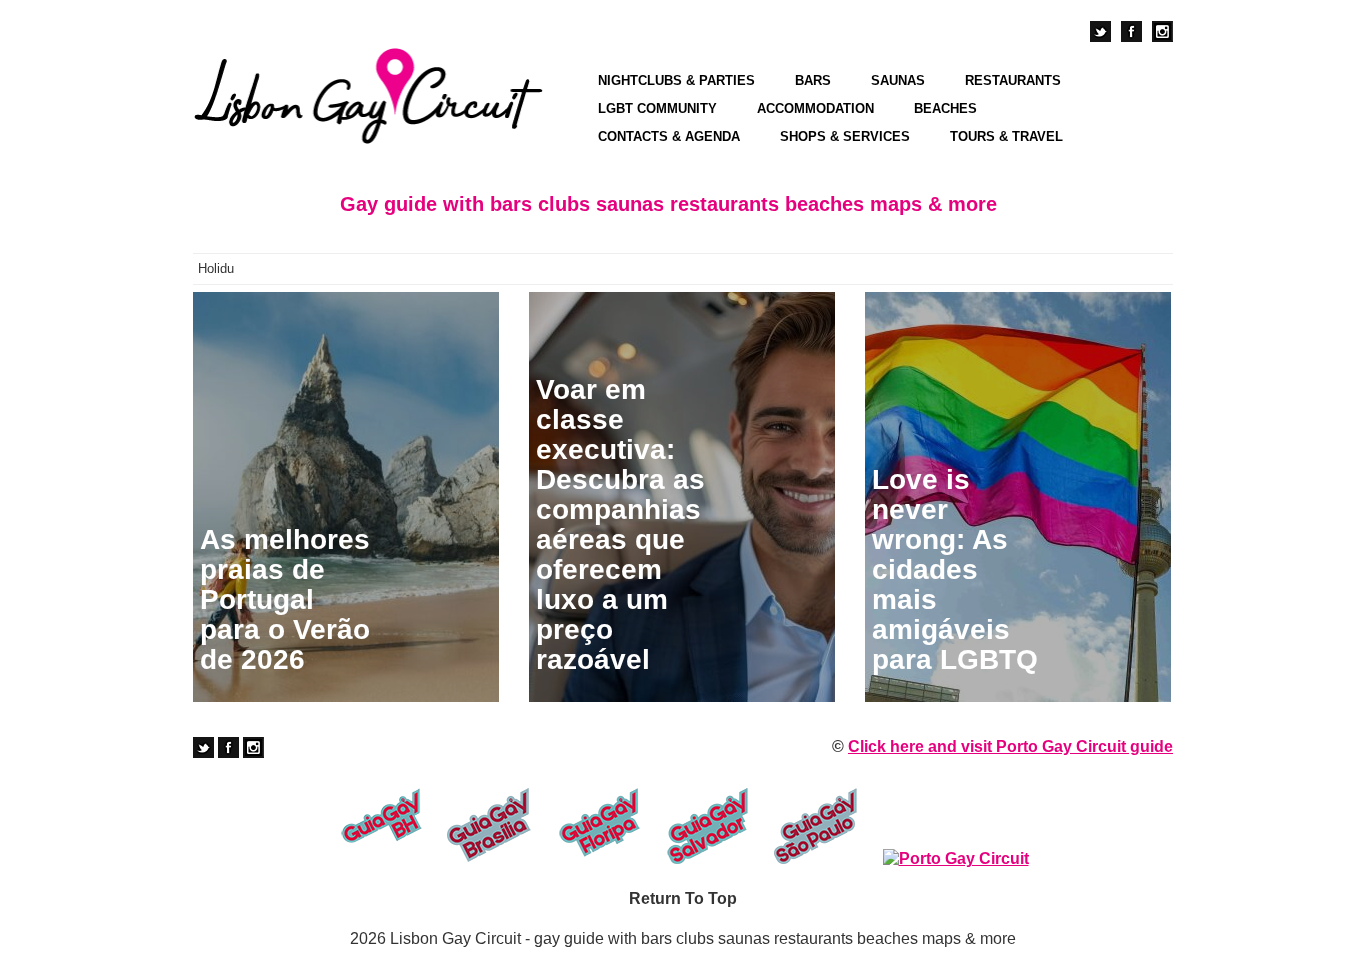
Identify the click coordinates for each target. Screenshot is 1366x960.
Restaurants (1013, 80)
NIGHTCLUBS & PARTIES (676, 80)
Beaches (945, 108)
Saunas (898, 80)
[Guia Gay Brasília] (489, 826)
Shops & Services (845, 136)
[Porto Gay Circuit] (956, 859)
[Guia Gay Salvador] (707, 826)
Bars (813, 80)
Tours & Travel (1006, 136)
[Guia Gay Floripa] (598, 826)
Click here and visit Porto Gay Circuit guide (1010, 746)
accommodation (815, 108)
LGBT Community (657, 108)
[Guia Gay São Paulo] (816, 826)
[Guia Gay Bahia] (380, 826)
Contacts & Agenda (669, 136)
